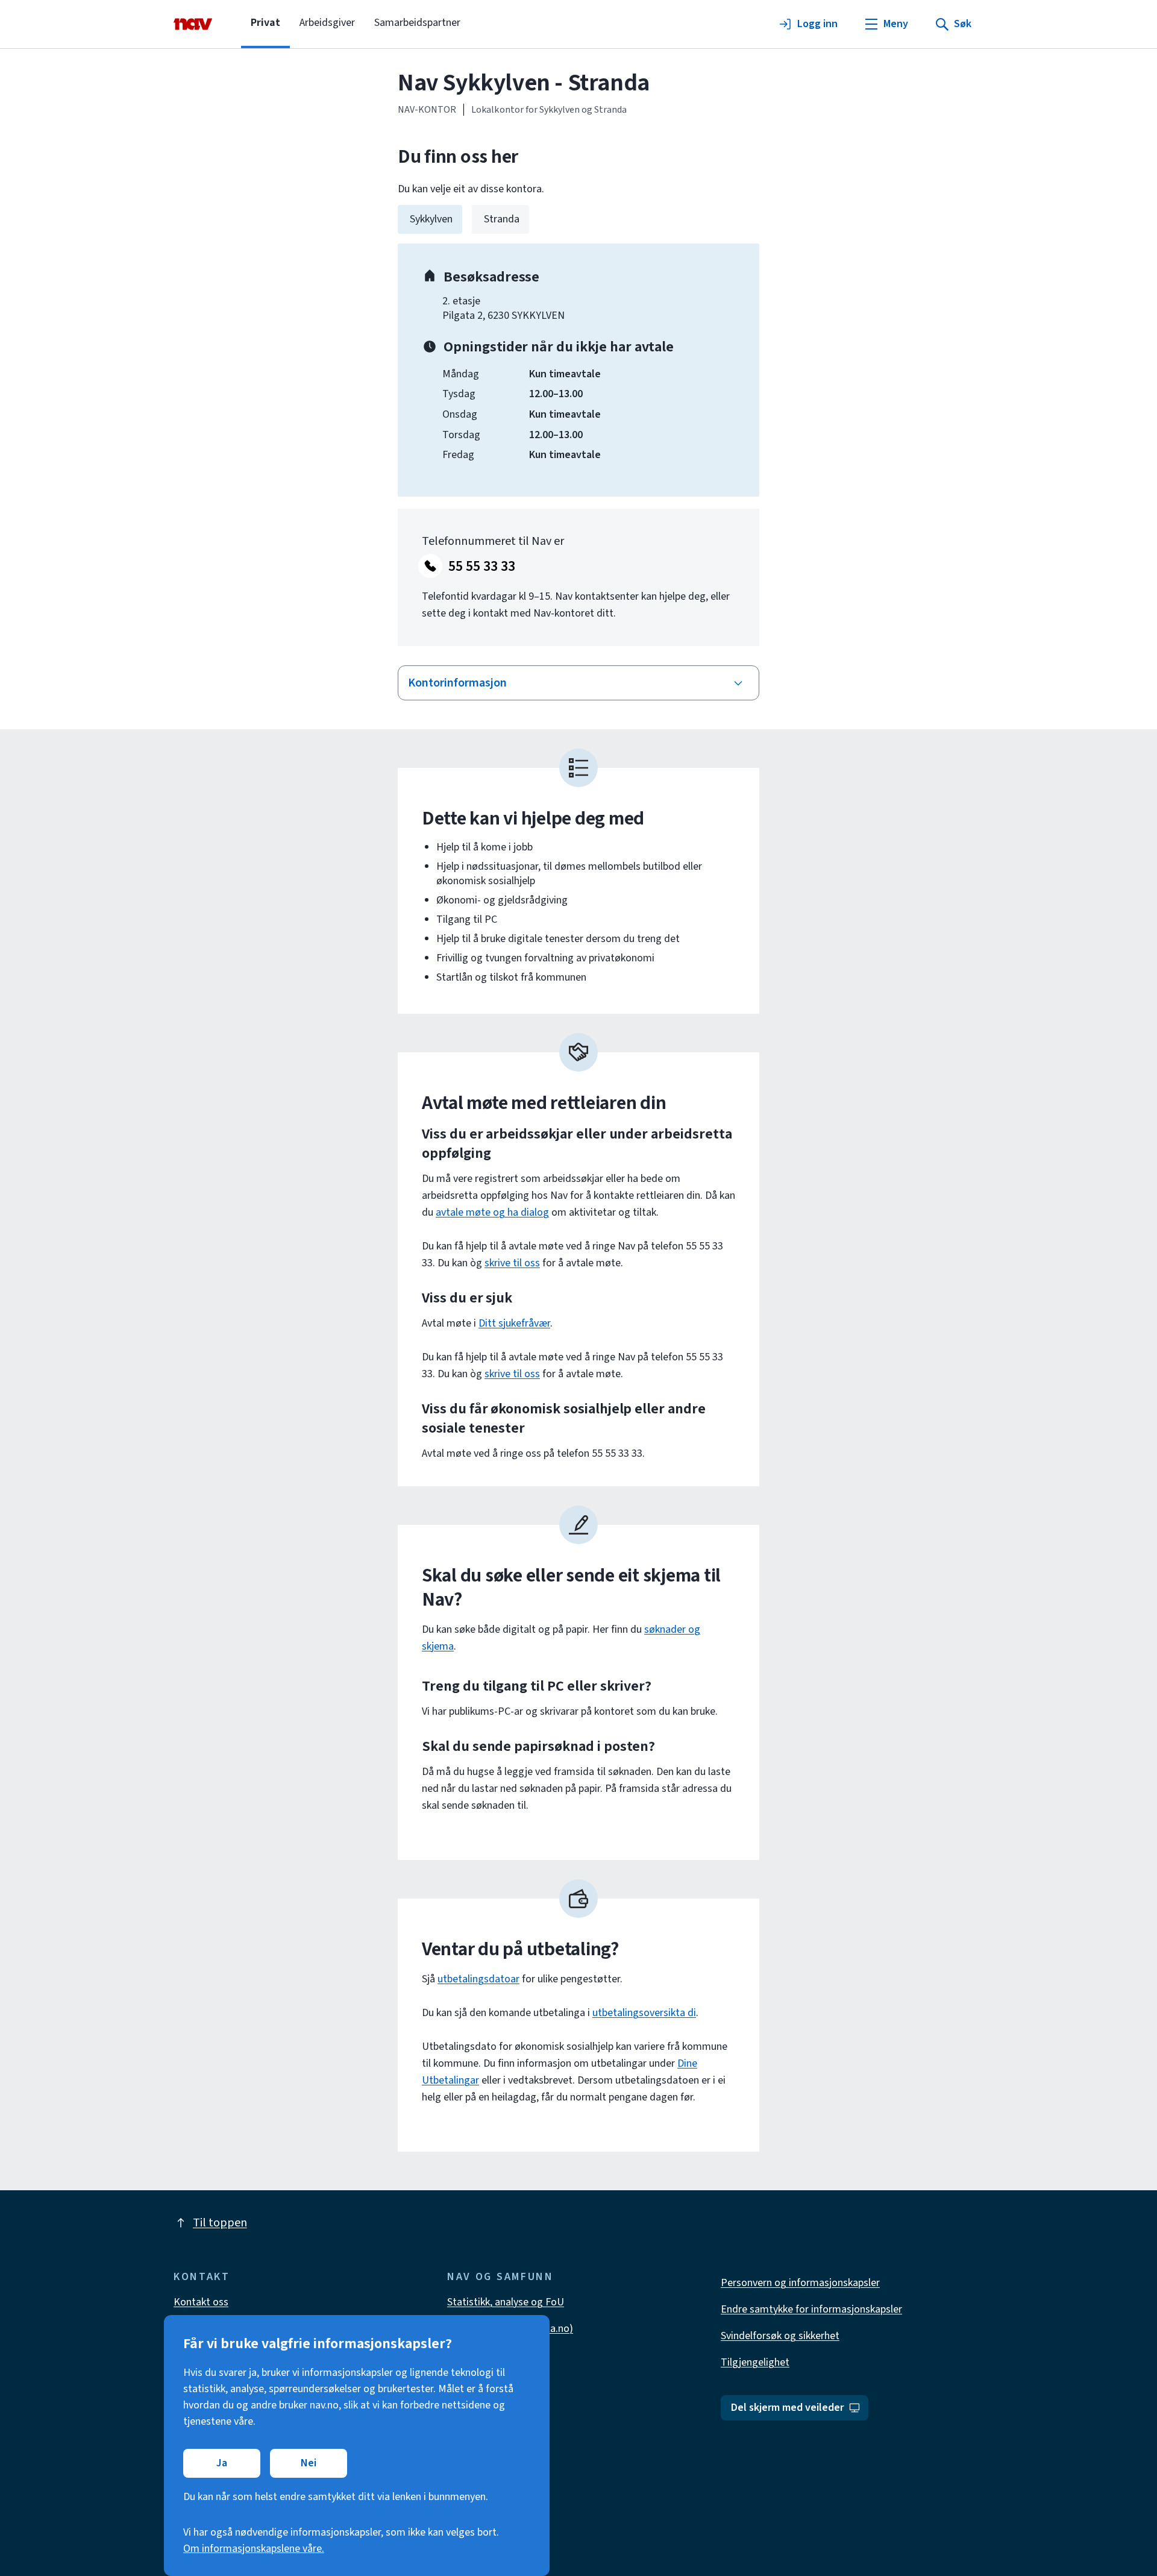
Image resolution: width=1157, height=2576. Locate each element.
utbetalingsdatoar (478, 1979)
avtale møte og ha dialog (492, 1212)
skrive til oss (512, 1263)
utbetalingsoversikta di (644, 2013)
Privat (265, 23)
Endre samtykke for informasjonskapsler (811, 2309)
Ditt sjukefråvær (514, 1323)
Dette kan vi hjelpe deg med (533, 818)
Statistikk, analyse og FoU (506, 2302)
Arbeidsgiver (327, 23)
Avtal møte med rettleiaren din (544, 1103)
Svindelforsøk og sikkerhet (780, 2336)
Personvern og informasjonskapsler (800, 2283)
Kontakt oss (201, 2302)
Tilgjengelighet (755, 2362)
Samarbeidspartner (417, 23)
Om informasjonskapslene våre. (254, 2549)
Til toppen (220, 2223)
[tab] (430, 219)
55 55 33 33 (482, 566)
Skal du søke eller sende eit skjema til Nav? (571, 1588)
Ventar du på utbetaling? (520, 1949)
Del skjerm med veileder (787, 2408)
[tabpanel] (578, 370)
